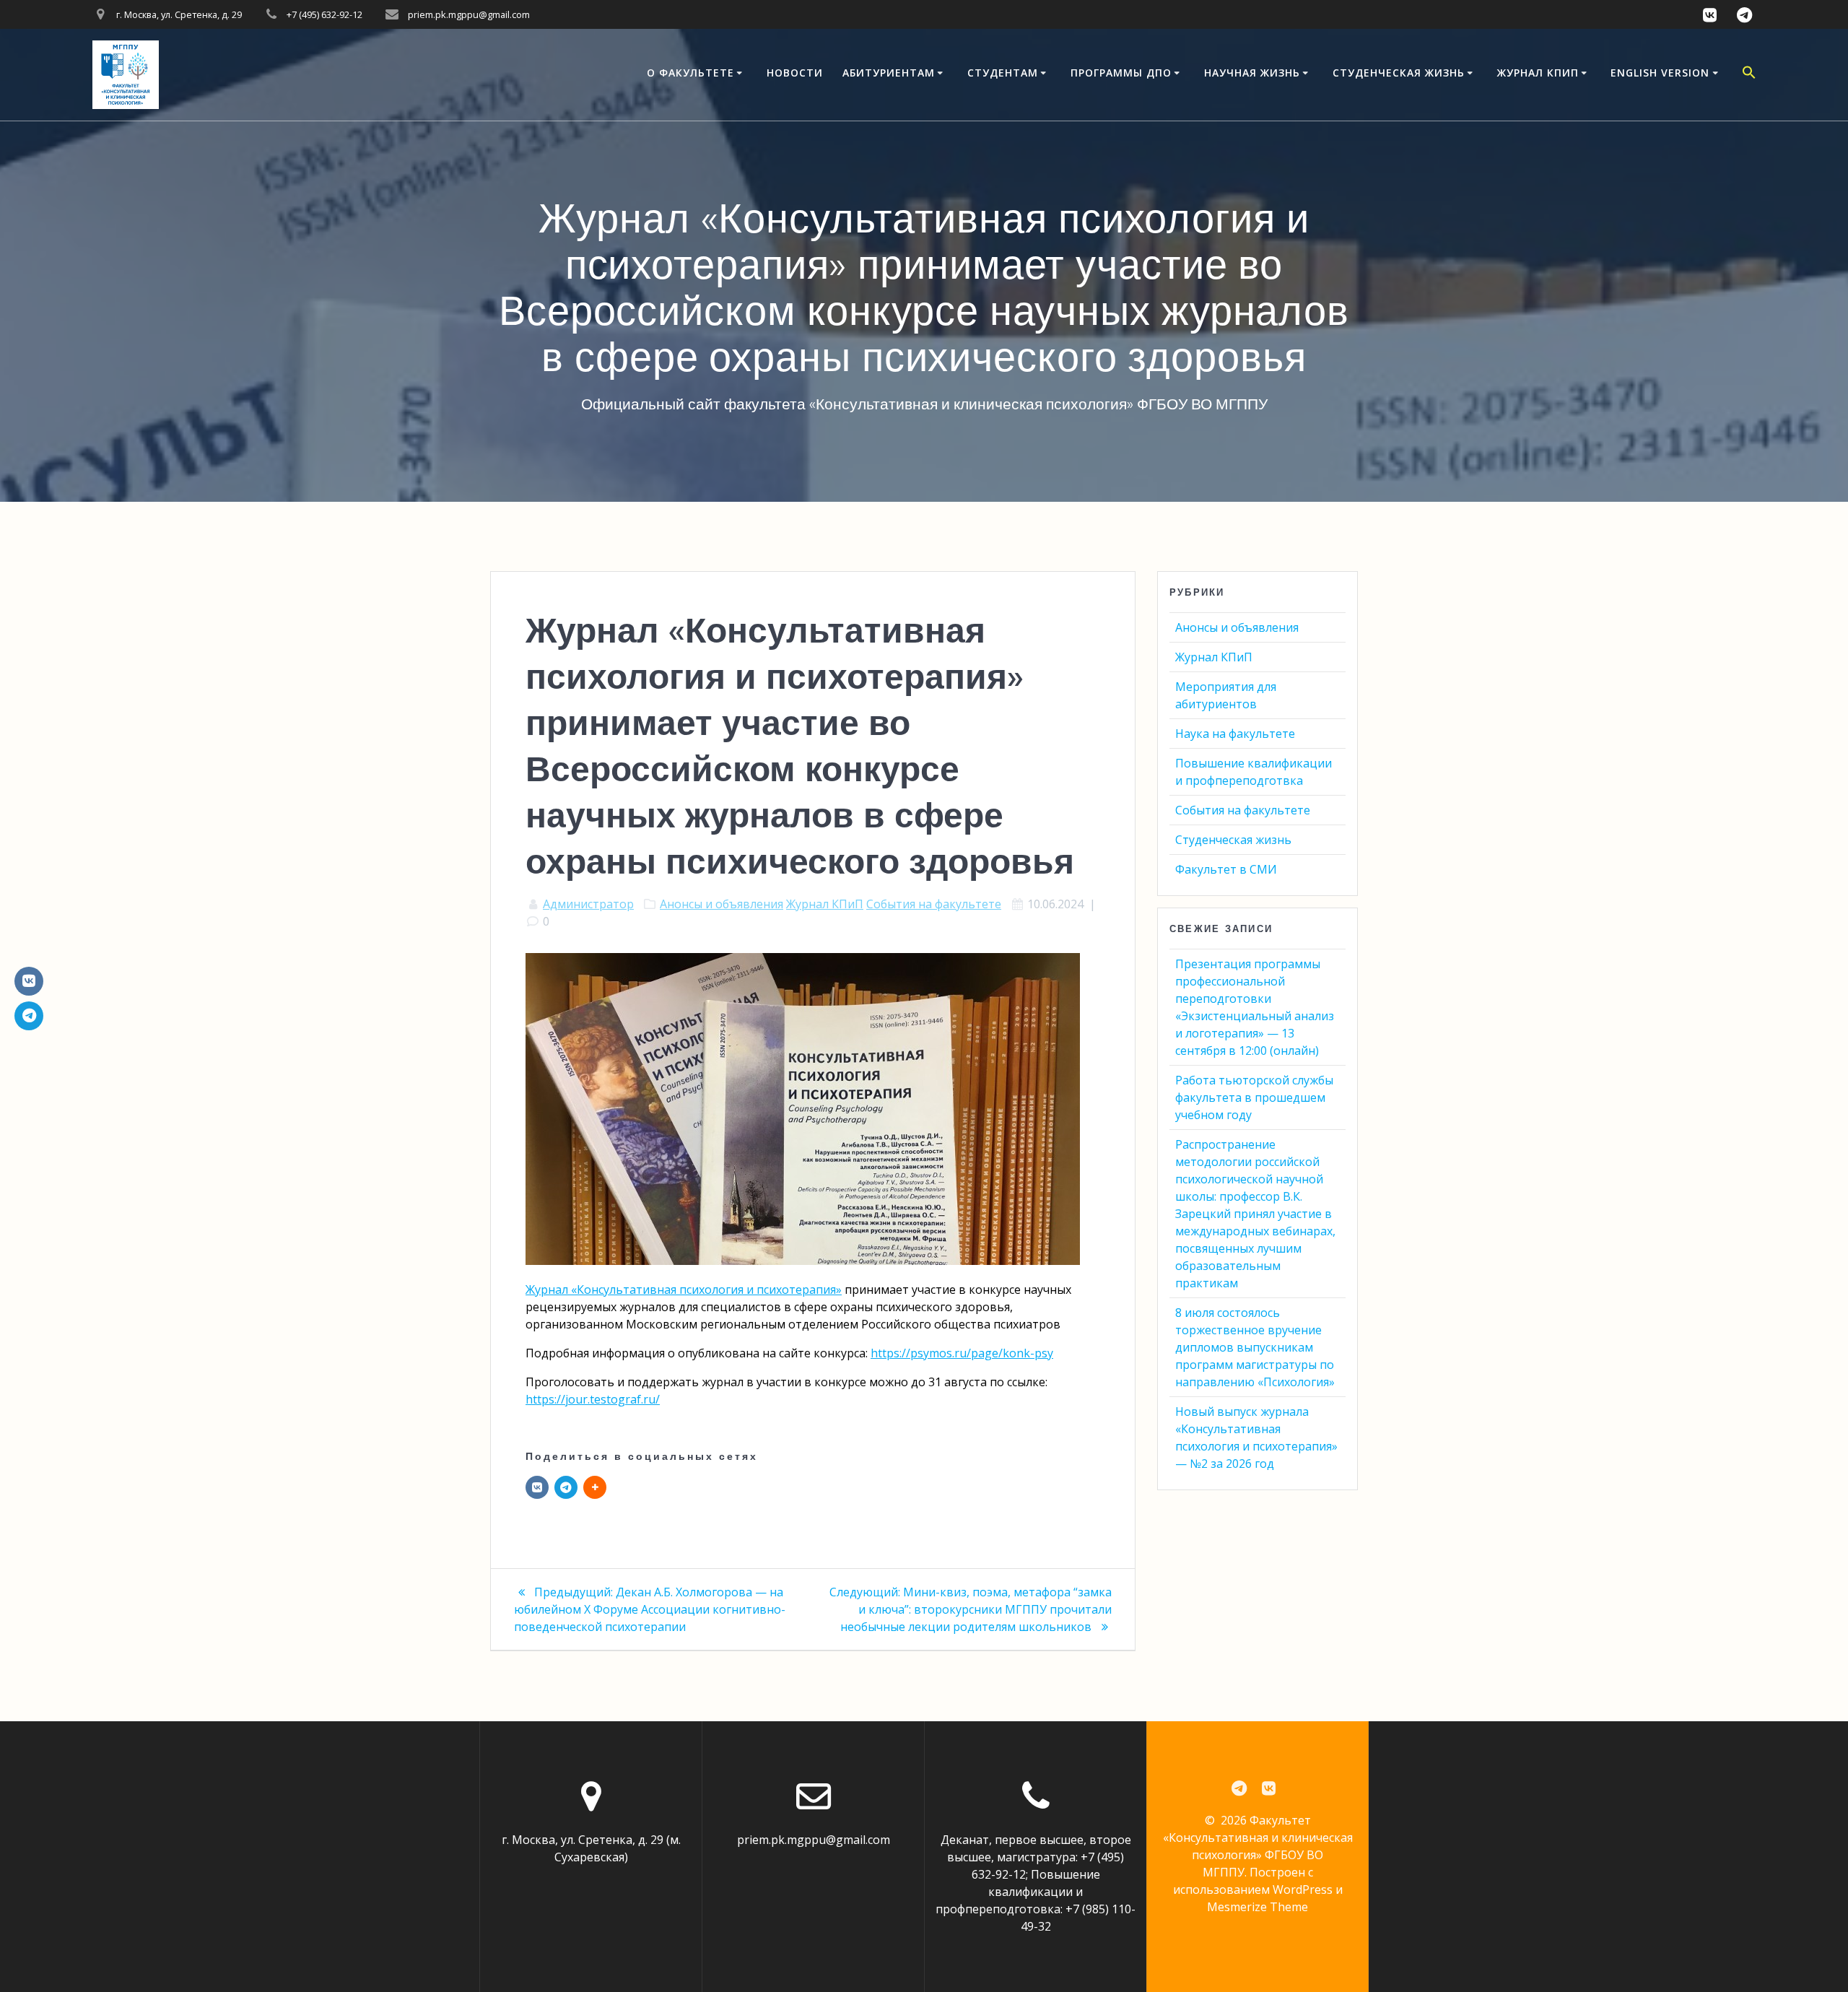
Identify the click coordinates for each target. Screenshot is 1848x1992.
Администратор (588, 904)
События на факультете (934, 904)
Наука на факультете (1235, 734)
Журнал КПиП (1538, 73)
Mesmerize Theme (1258, 1907)
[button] (1749, 74)
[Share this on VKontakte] (537, 1487)
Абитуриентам (889, 73)
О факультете (690, 73)
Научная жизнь (1252, 73)
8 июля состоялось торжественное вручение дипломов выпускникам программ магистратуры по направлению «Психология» (1255, 1347)
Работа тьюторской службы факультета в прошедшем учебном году (1254, 1097)
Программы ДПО (1121, 73)
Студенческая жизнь (1399, 73)
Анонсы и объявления (722, 904)
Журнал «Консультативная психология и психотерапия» (684, 1289)
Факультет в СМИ (1226, 869)
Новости (795, 73)
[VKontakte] (29, 981)
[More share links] (595, 1487)
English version (1660, 73)
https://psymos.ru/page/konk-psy (962, 1353)
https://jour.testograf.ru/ (593, 1399)
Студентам (1003, 73)
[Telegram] (566, 1487)
